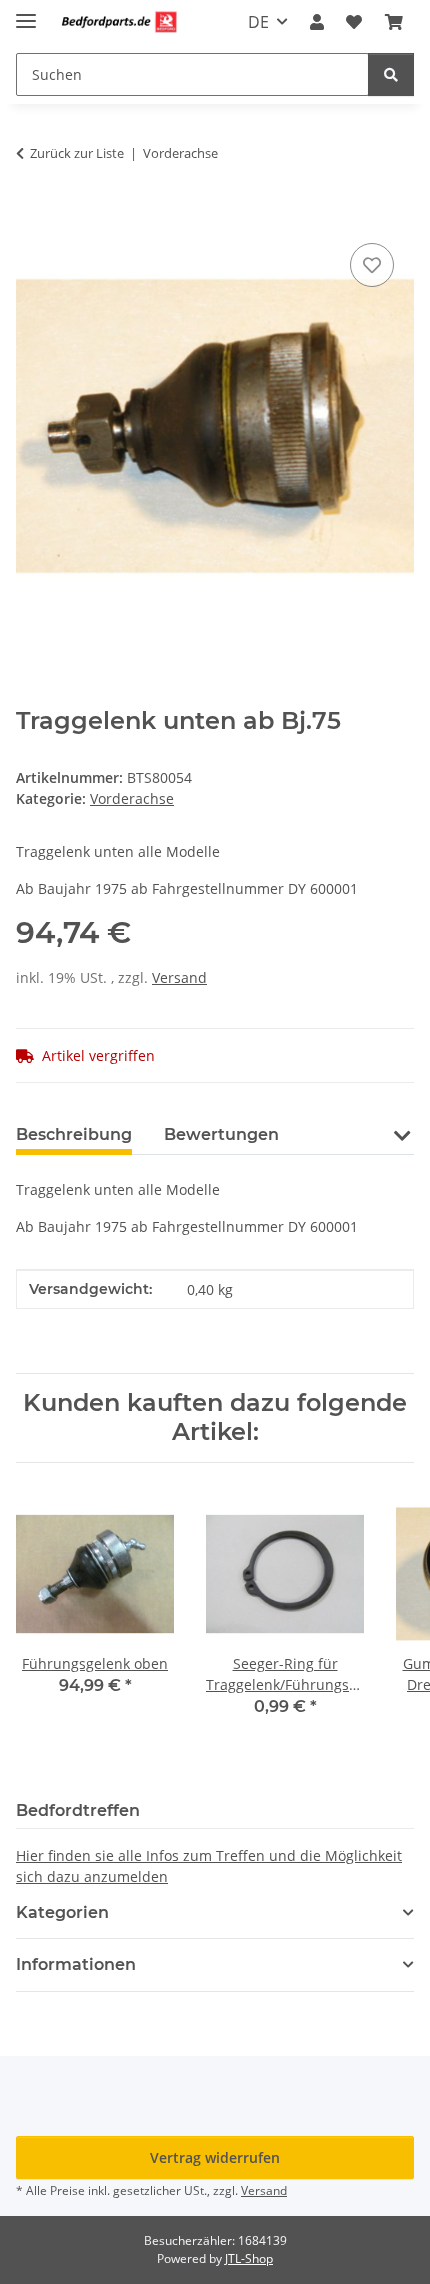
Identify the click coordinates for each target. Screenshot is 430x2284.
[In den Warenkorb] (32, 216)
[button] (317, 22)
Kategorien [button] (62, 1912)
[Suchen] (391, 74)
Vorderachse (132, 798)
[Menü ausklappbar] (26, 12)
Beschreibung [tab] (74, 1134)
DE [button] (258, 22)
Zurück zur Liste (77, 153)
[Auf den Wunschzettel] (372, 265)
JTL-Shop (249, 2258)
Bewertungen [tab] (221, 1134)
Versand (179, 977)
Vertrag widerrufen (215, 2157)
